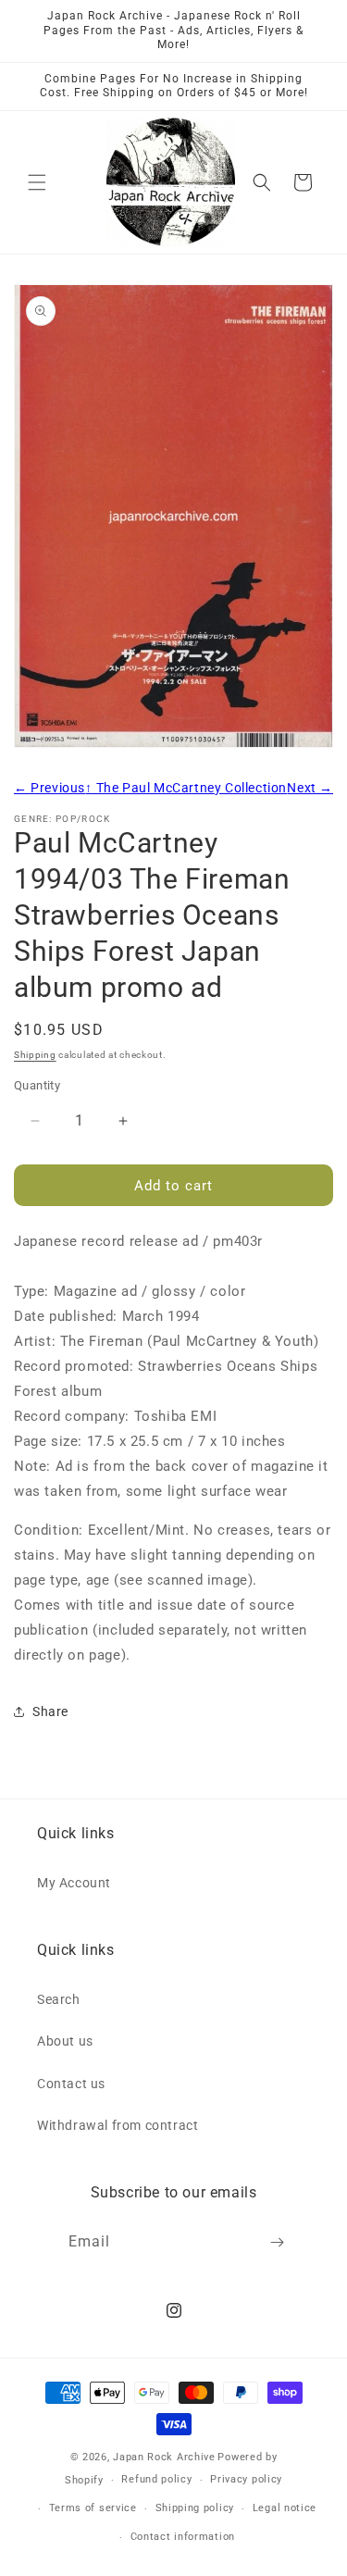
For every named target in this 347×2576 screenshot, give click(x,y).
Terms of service (93, 2508)
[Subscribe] (277, 2242)
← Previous (50, 788)
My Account (74, 1883)
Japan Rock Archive (164, 2457)
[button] (37, 182)
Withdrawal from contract (118, 2125)
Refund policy (156, 2479)
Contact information (183, 2537)
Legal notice (285, 2508)
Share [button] (50, 1711)
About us (65, 2041)
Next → (310, 788)
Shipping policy (195, 2508)
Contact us (71, 2084)
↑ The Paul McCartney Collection (186, 788)
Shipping (35, 1055)
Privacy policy (246, 2479)
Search (59, 1999)
